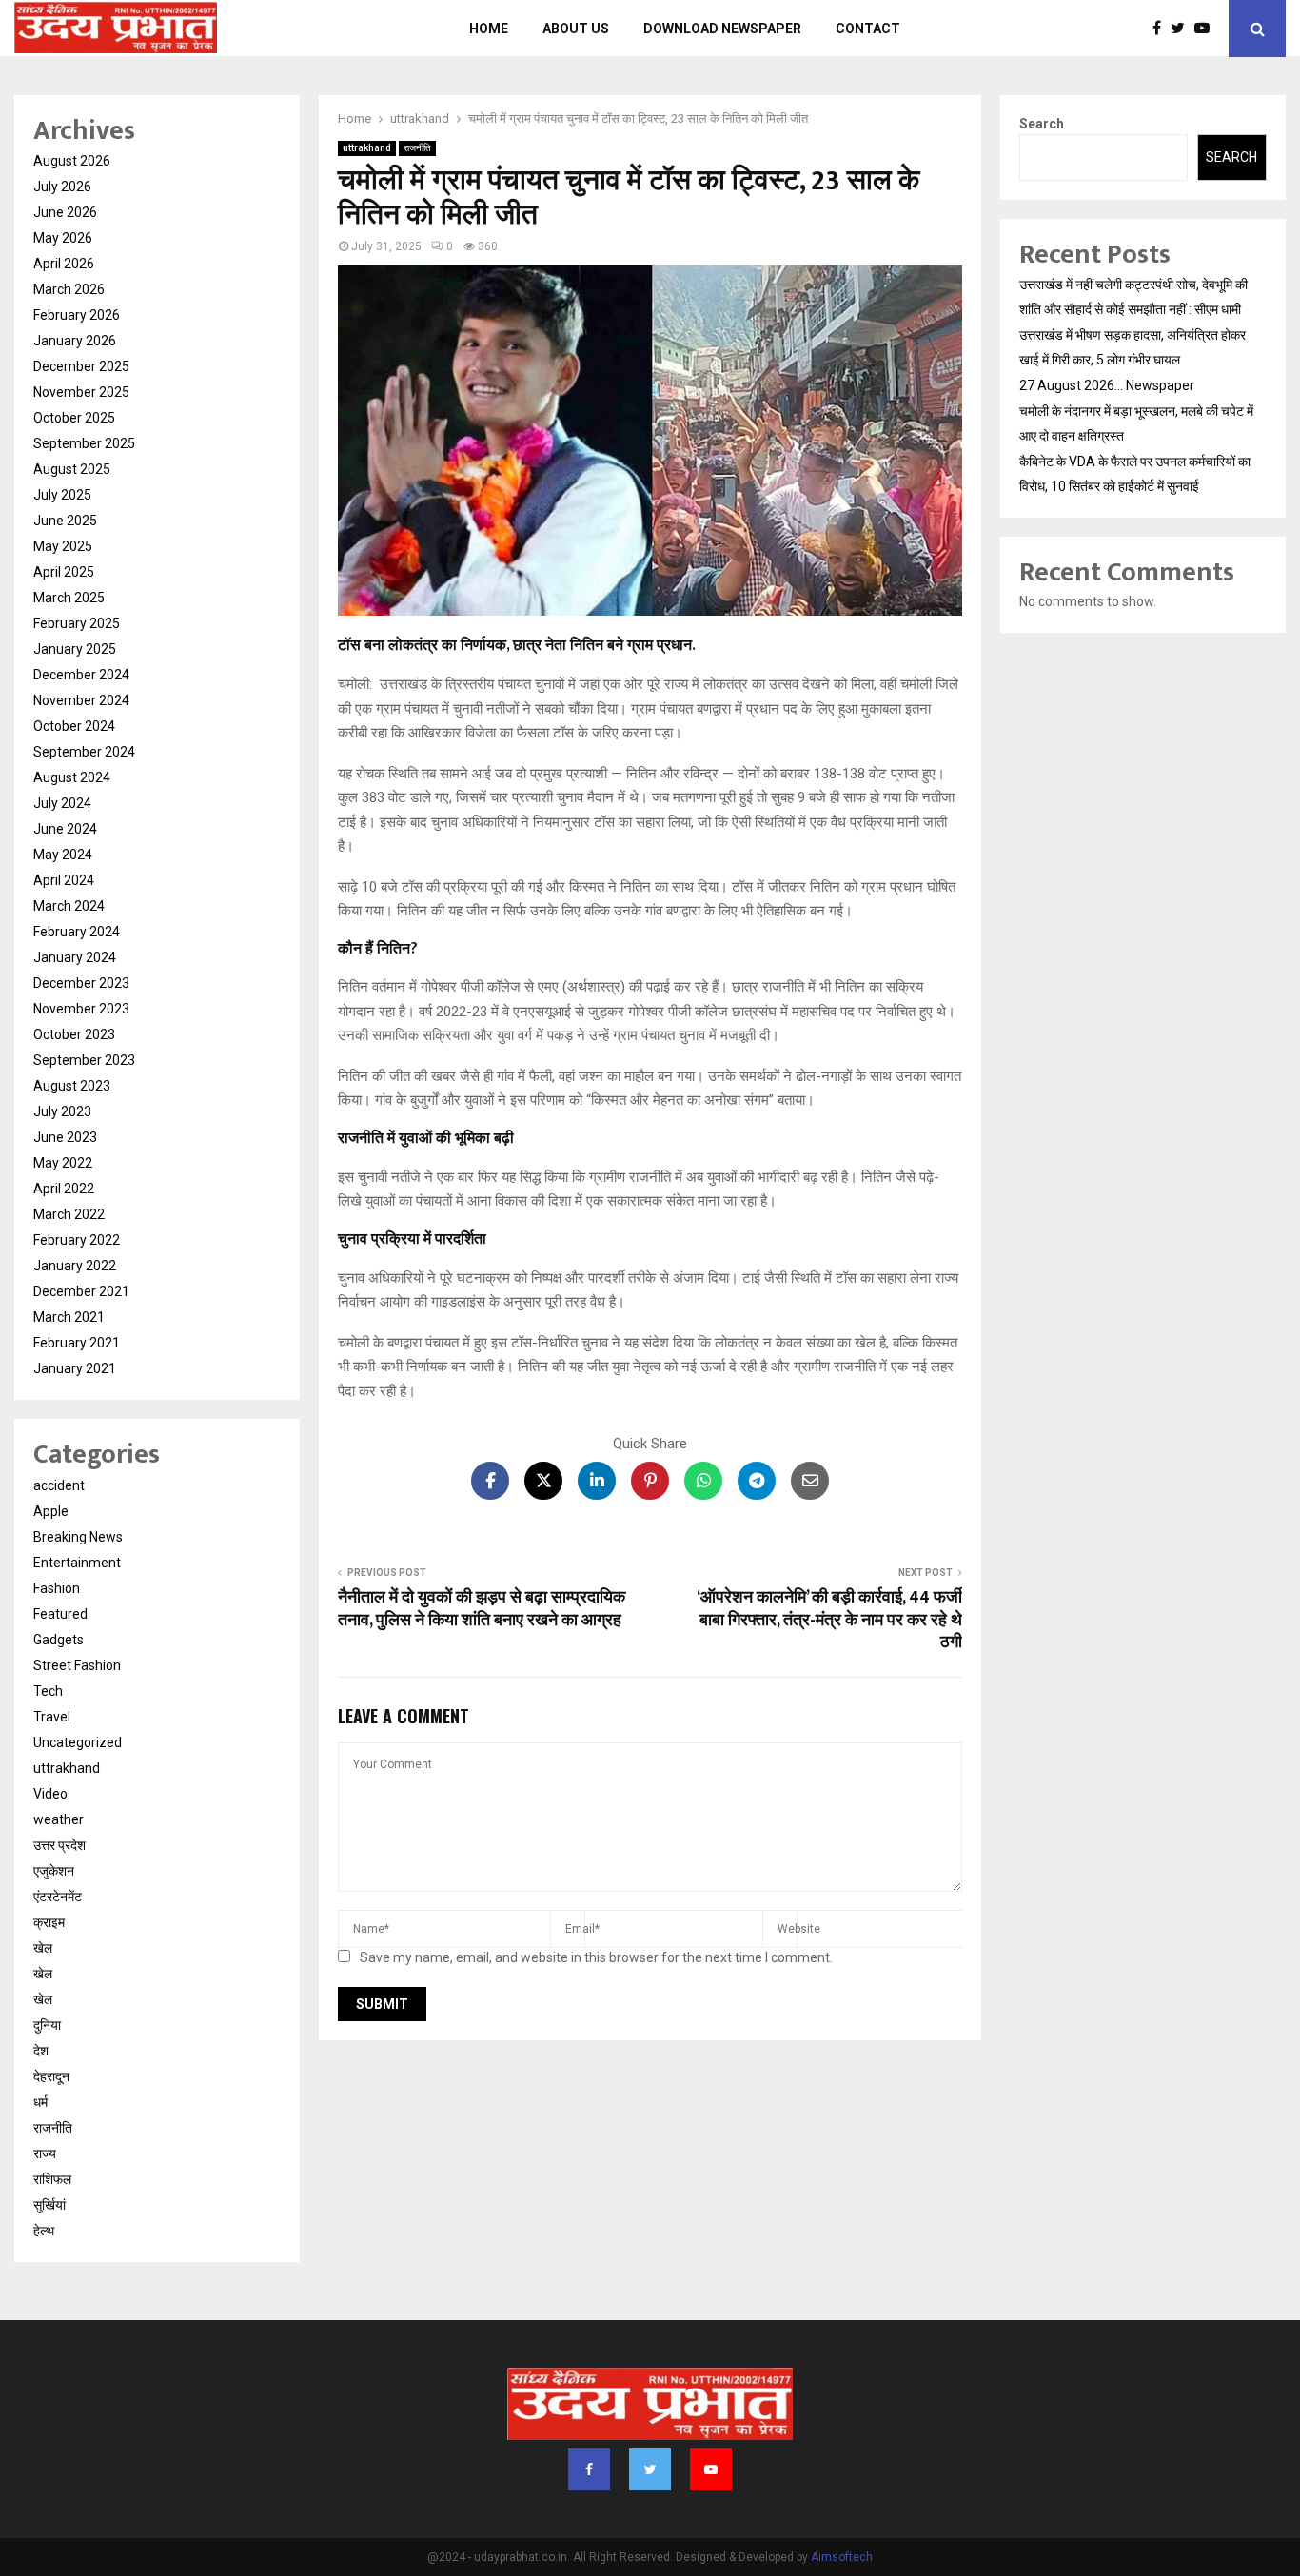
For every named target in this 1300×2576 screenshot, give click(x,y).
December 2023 (81, 983)
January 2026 (75, 341)
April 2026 (64, 264)
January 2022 (75, 1266)
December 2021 (81, 1291)
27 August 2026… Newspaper (1107, 385)
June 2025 (65, 521)
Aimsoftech (842, 2557)
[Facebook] (1162, 29)
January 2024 (75, 957)
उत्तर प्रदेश (59, 1845)
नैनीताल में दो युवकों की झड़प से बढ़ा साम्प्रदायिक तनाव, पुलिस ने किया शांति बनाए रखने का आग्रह (482, 1609)
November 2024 (81, 700)
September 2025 (84, 443)
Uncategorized (78, 1742)
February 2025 (77, 623)
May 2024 (63, 855)
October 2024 (74, 726)
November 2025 (81, 392)
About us (576, 29)
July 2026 (62, 187)
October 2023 (74, 1034)
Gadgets (59, 1640)
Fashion (57, 1588)
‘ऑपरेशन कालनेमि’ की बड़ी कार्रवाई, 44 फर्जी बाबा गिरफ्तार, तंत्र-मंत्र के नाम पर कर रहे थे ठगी (829, 1621)
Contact (868, 29)
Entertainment (77, 1563)
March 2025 (69, 598)
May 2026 (63, 238)
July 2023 (62, 1111)
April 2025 (64, 572)
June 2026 (65, 212)
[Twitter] (1182, 29)
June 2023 (65, 1137)
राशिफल (52, 2179)
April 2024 (64, 880)
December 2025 (81, 366)
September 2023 (84, 1060)
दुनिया (47, 2025)
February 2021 (77, 1343)
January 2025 (75, 649)
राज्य (45, 2153)
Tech (48, 1691)
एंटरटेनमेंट (58, 1897)
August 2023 (72, 1086)
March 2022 (69, 1214)
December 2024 (81, 675)
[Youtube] (1207, 29)
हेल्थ (44, 2231)
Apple (51, 1511)
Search (1042, 124)
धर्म (40, 2102)
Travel (52, 1717)
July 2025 (62, 495)
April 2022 (64, 1189)
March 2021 (69, 1317)
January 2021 (75, 1368)
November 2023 (81, 1009)
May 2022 (63, 1163)
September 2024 (84, 752)
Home (489, 29)
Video (50, 1794)
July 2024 (62, 803)
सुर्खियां (49, 2205)
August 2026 (72, 161)
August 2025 (72, 469)
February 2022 (77, 1240)
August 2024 (72, 777)
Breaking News (78, 1537)
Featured (60, 1614)
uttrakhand (367, 148)
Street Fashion (77, 1665)
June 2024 (65, 829)
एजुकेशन (54, 1871)
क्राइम (49, 1922)
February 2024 (77, 932)
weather (59, 1819)
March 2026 (69, 289)
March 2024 (69, 906)
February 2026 (77, 315)
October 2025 (74, 418)
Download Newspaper (722, 29)
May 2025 (63, 546)
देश (41, 2051)
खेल (43, 1948)
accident (59, 1485)
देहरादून (51, 2076)
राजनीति (417, 148)
